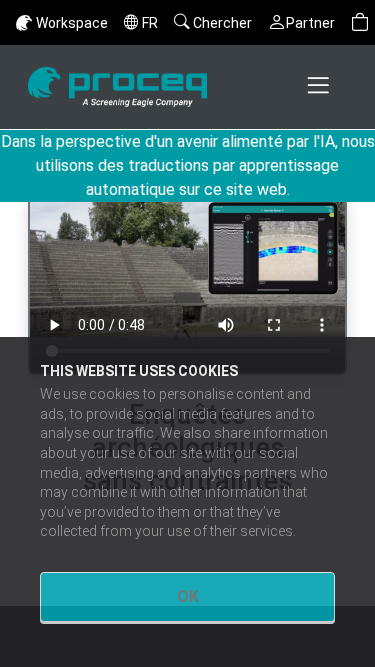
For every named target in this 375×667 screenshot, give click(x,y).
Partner (310, 23)
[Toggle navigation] (320, 87)
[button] (360, 22)
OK (188, 596)
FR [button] (150, 23)
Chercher (222, 23)
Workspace (72, 23)
